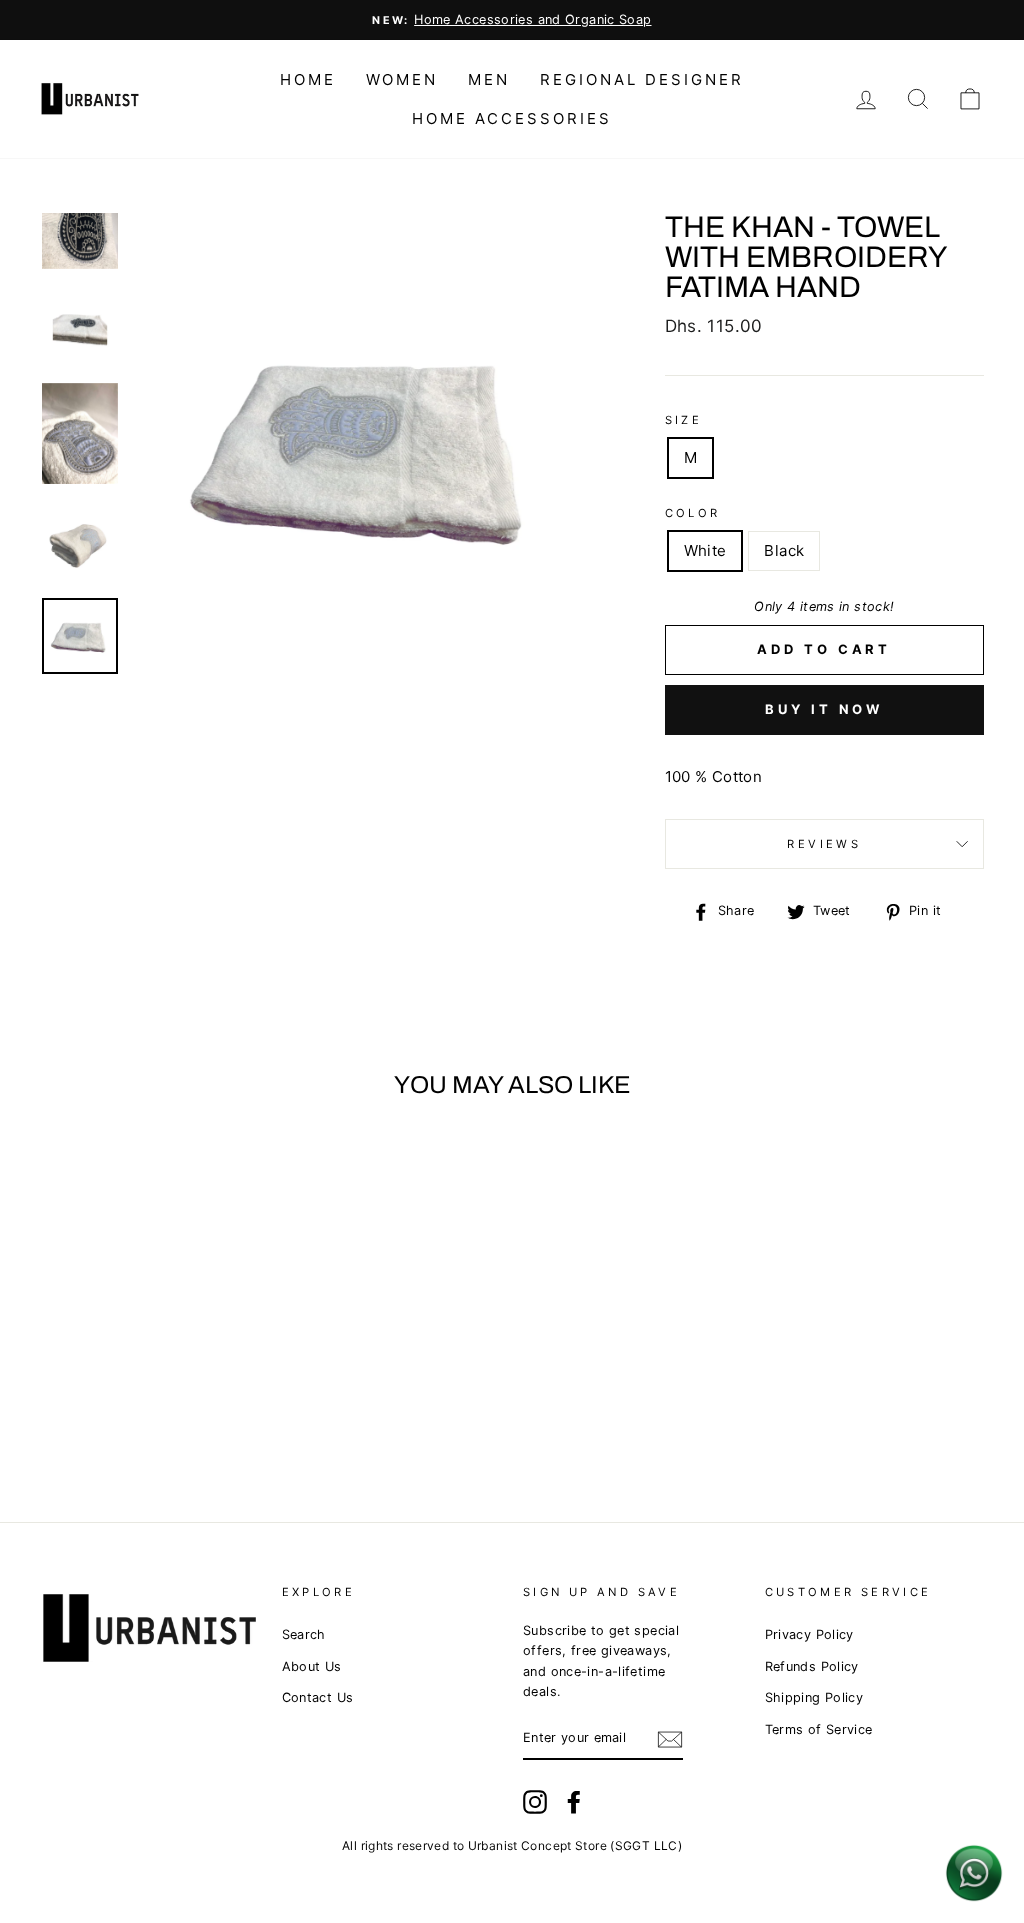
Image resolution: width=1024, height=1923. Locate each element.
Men (489, 79)
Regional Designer (642, 79)
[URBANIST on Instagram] (535, 1802)
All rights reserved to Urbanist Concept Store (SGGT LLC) (512, 1845)
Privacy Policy (809, 1634)
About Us (312, 1666)
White (705, 550)
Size (684, 420)
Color (693, 513)
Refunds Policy (812, 1666)
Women (402, 79)
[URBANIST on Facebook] (574, 1802)
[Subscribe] (670, 1738)
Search (304, 1634)
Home (308, 79)
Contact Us (318, 1697)
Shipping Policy (814, 1697)
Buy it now (824, 709)
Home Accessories (512, 118)
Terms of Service (819, 1729)
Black (784, 550)
